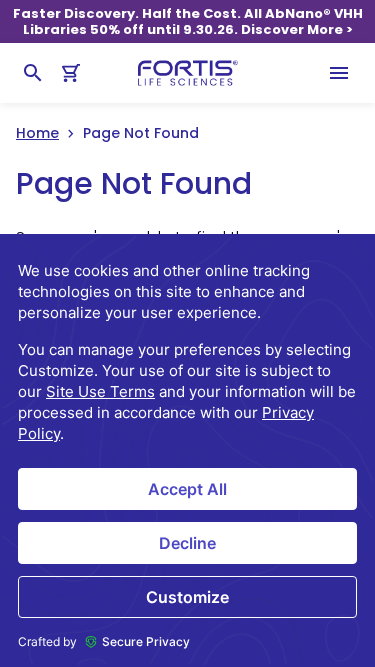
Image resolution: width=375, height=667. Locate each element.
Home (37, 133)
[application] (187, 450)
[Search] (33, 73)
